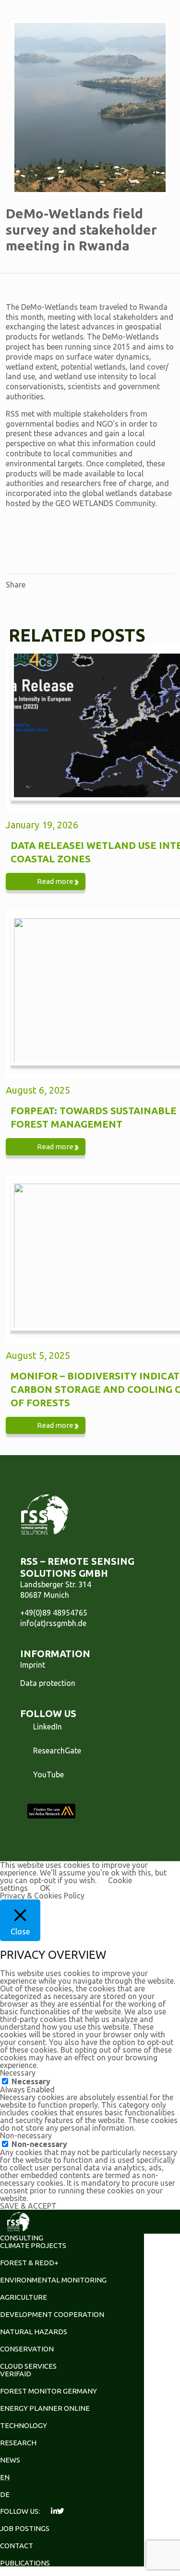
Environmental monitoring (53, 2280)
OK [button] (45, 1888)
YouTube (48, 1774)
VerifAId (16, 2374)
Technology (24, 2425)
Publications (25, 2563)
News (10, 2460)
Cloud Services (28, 2366)
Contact (17, 2546)
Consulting (22, 2238)
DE (5, 2494)
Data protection (48, 1683)
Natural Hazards (34, 2332)
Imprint (33, 1665)
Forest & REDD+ (29, 2263)
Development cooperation (52, 2314)
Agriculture (24, 2297)
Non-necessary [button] (26, 2135)
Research (18, 2443)
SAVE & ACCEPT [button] (28, 2206)
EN (5, 2477)
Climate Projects (33, 2245)
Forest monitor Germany (48, 2391)
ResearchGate (57, 1751)
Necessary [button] (18, 2073)
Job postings (25, 2528)
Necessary (31, 2081)
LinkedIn (48, 1727)
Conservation (27, 2349)
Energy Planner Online (45, 2408)
